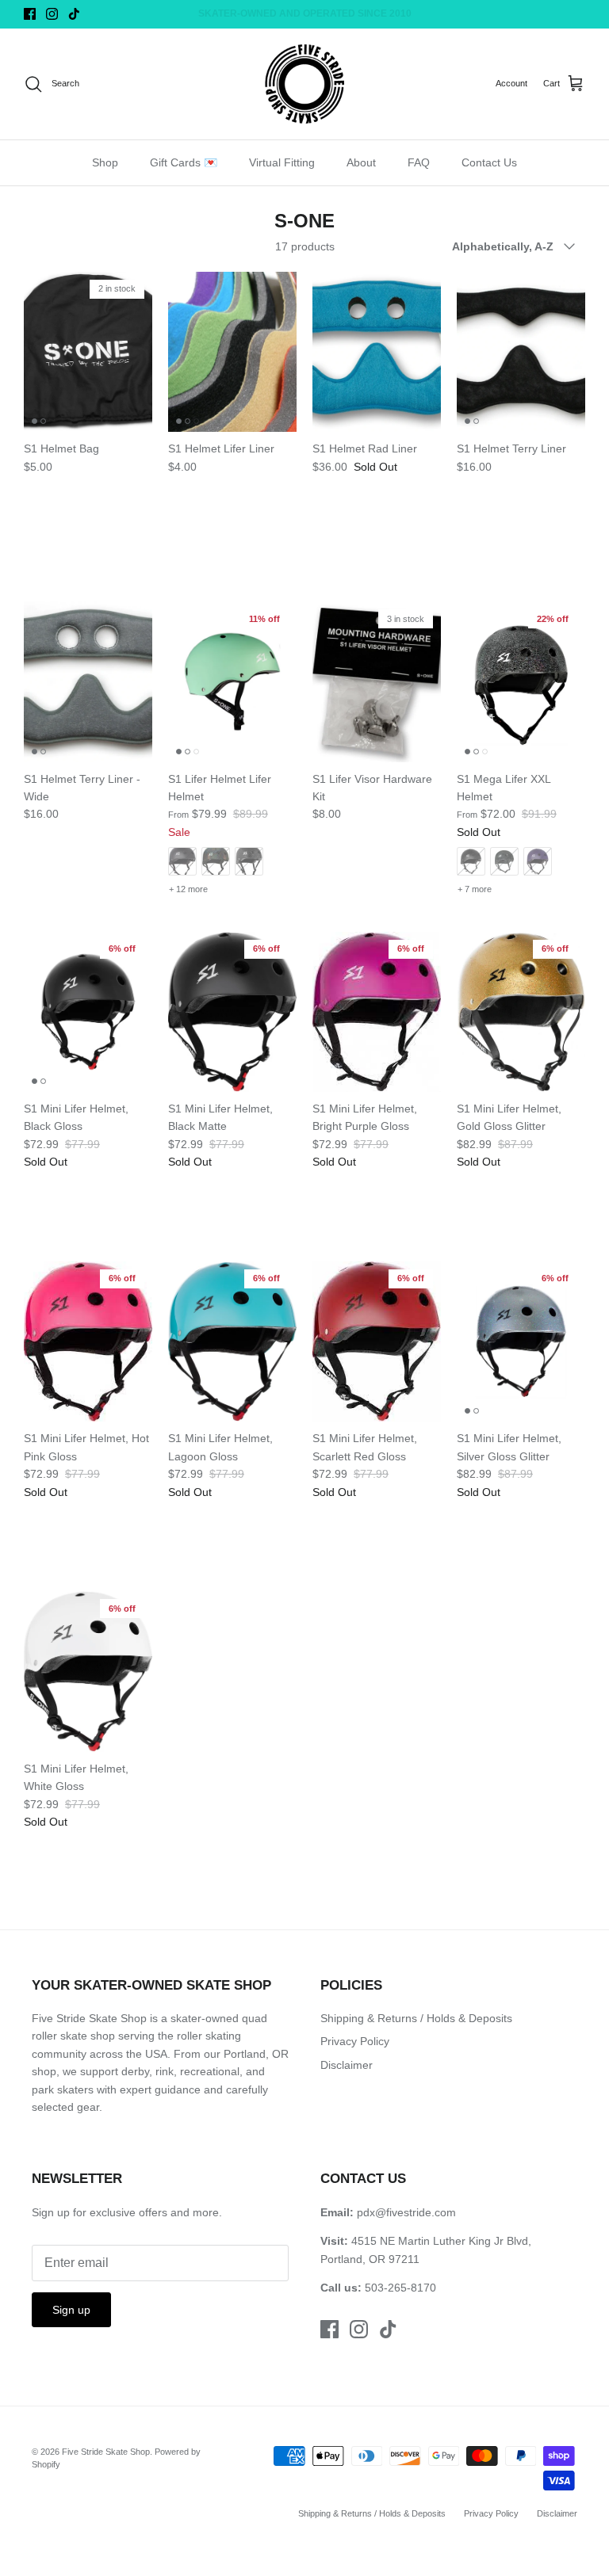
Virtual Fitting (282, 162)
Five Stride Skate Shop (106, 2452)
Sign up (71, 2310)
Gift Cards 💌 (184, 162)
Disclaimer (347, 2065)
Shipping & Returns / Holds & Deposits (416, 2018)
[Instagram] (52, 14)
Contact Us (489, 162)
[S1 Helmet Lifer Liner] (232, 352)
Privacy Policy (355, 2041)
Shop (105, 162)
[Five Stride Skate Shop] (304, 84)
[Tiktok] (74, 14)
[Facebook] (30, 14)
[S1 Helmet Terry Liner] (521, 352)
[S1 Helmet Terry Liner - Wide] (88, 682)
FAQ (419, 162)
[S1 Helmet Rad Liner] (377, 352)
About (361, 162)
